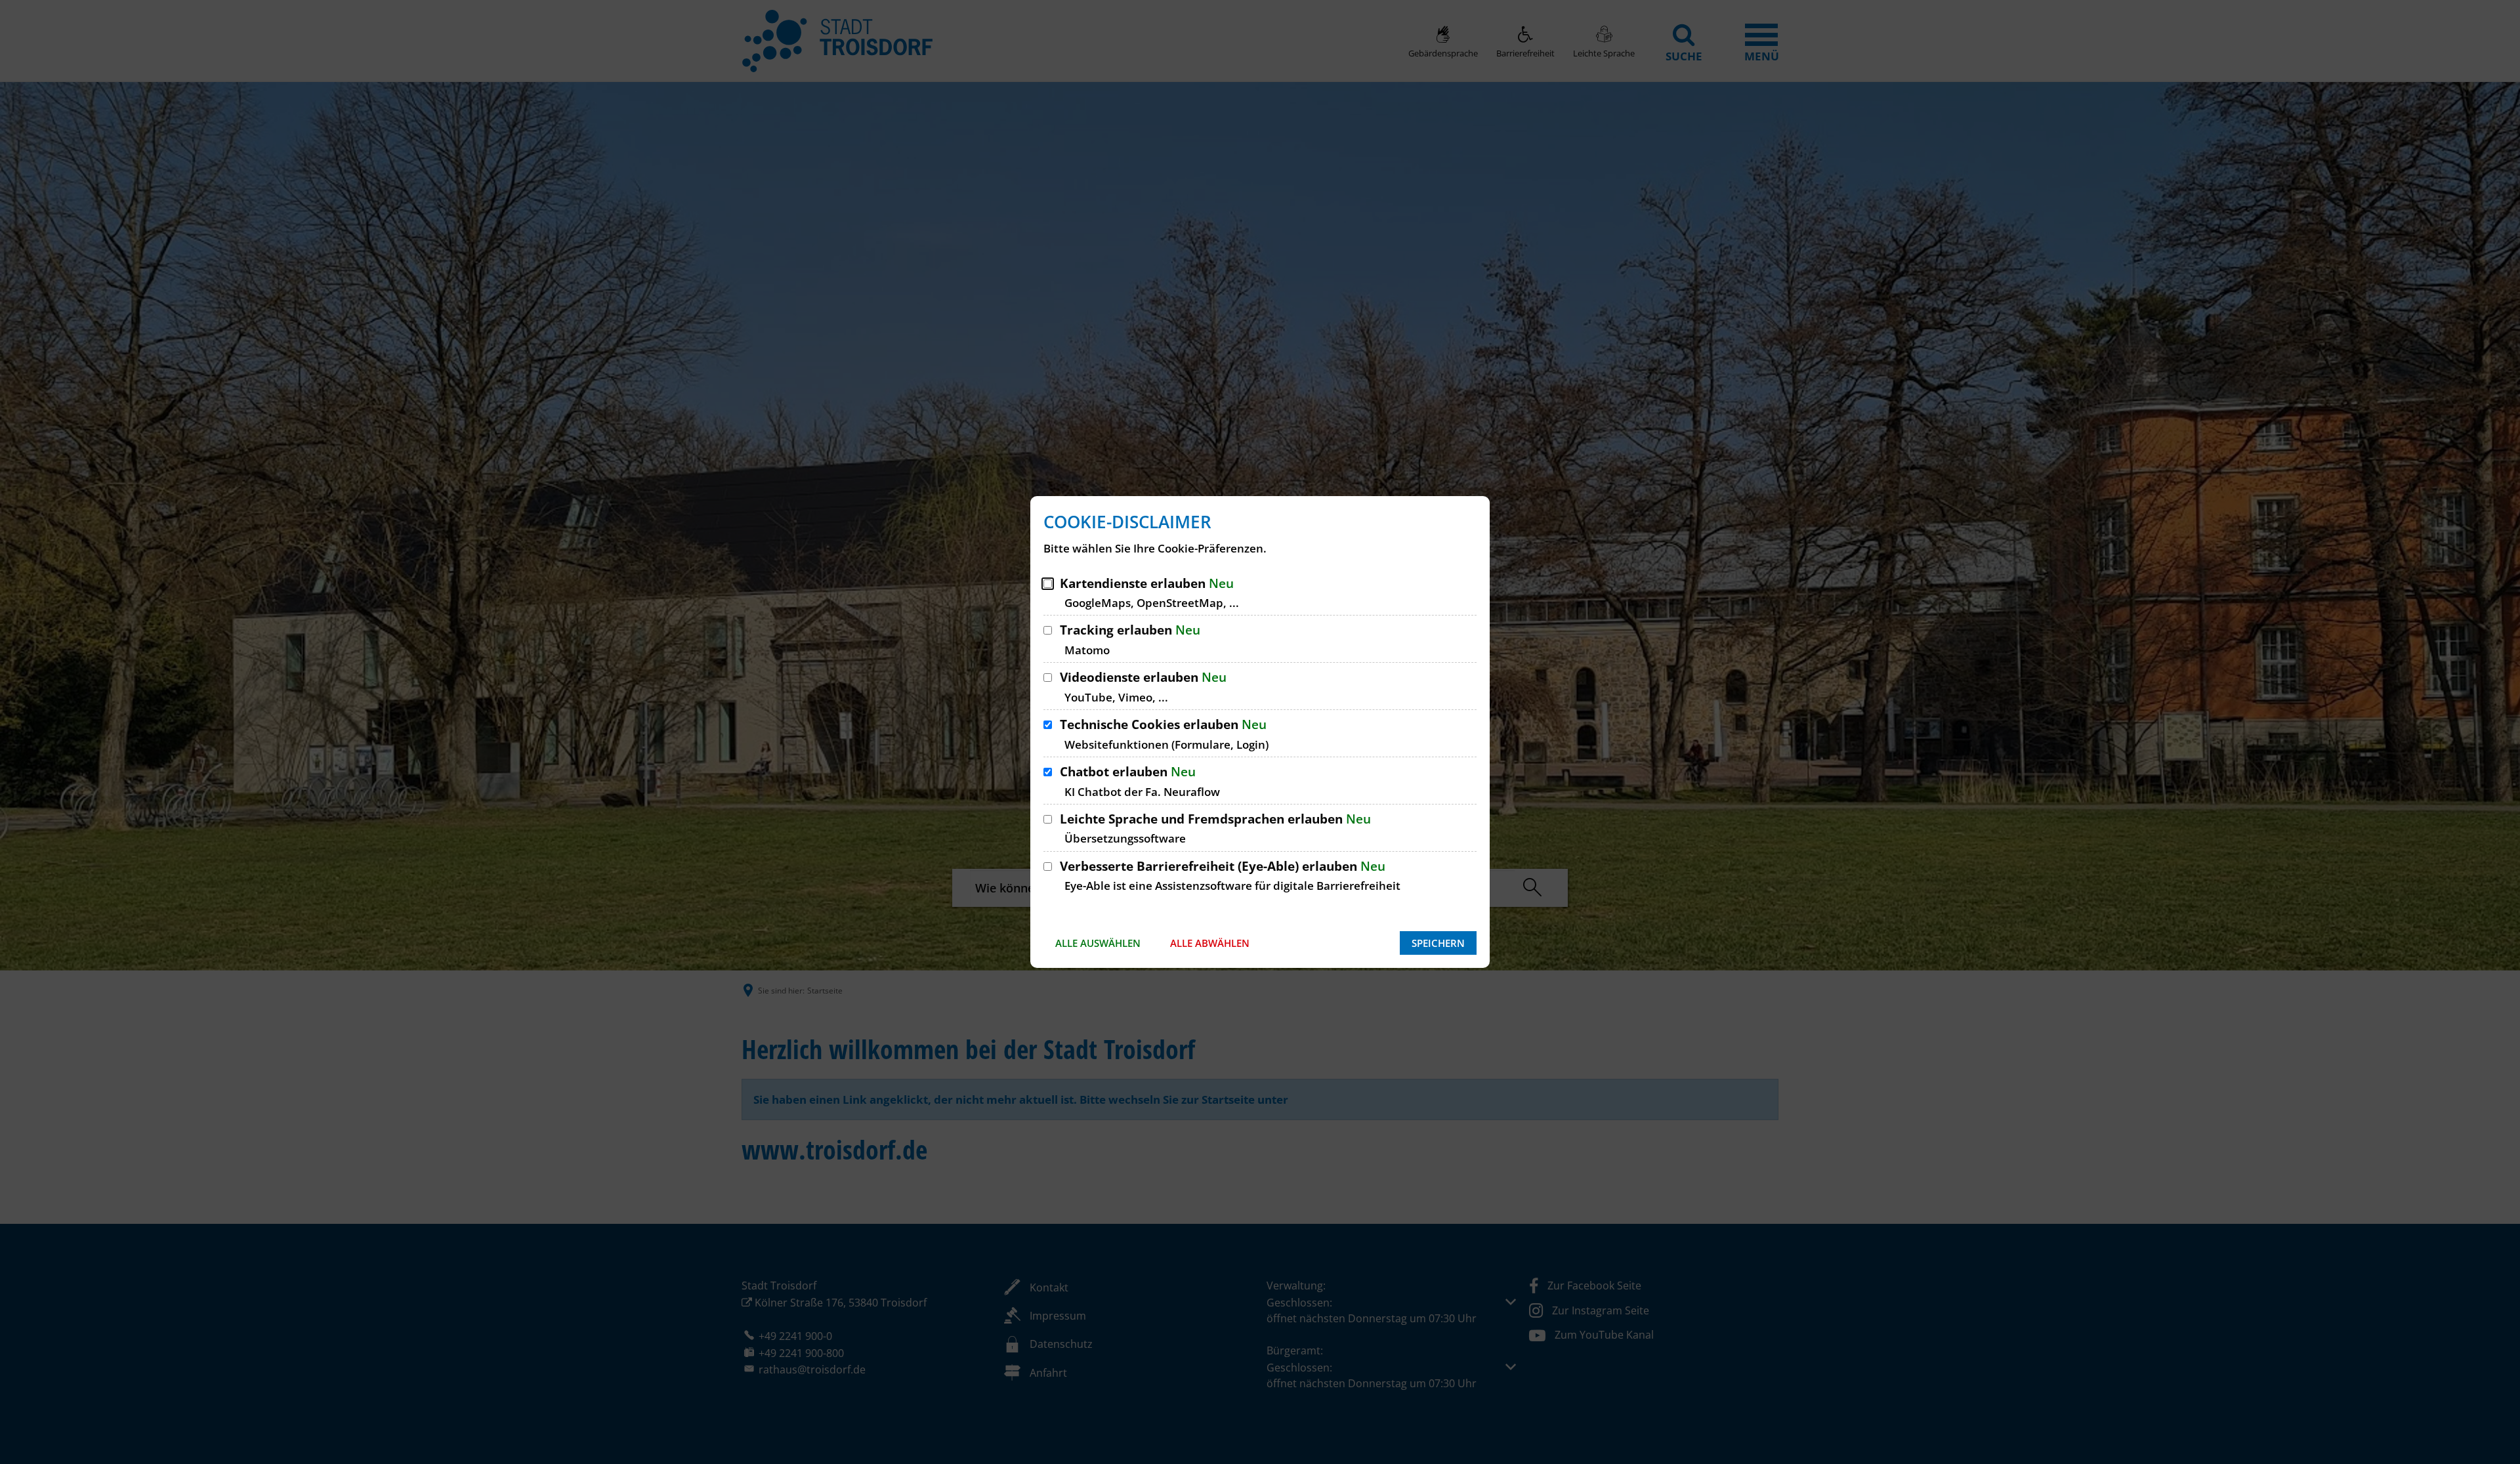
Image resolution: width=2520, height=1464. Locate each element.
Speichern (1438, 943)
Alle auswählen (1098, 943)
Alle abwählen (1210, 943)
